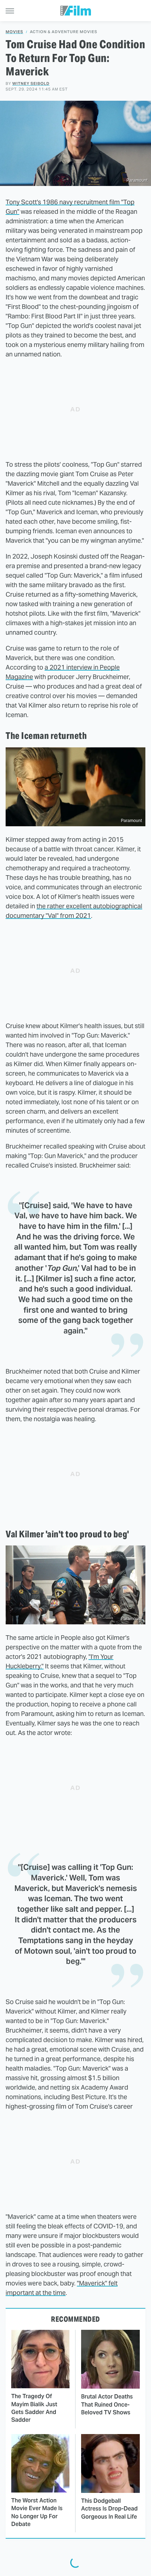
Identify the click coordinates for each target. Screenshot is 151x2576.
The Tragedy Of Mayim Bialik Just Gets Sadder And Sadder (34, 2408)
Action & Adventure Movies (64, 32)
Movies (14, 32)
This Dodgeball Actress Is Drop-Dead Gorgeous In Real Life (109, 2509)
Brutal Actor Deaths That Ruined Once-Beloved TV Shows (107, 2404)
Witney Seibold (31, 83)
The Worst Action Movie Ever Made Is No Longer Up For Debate (37, 2512)
